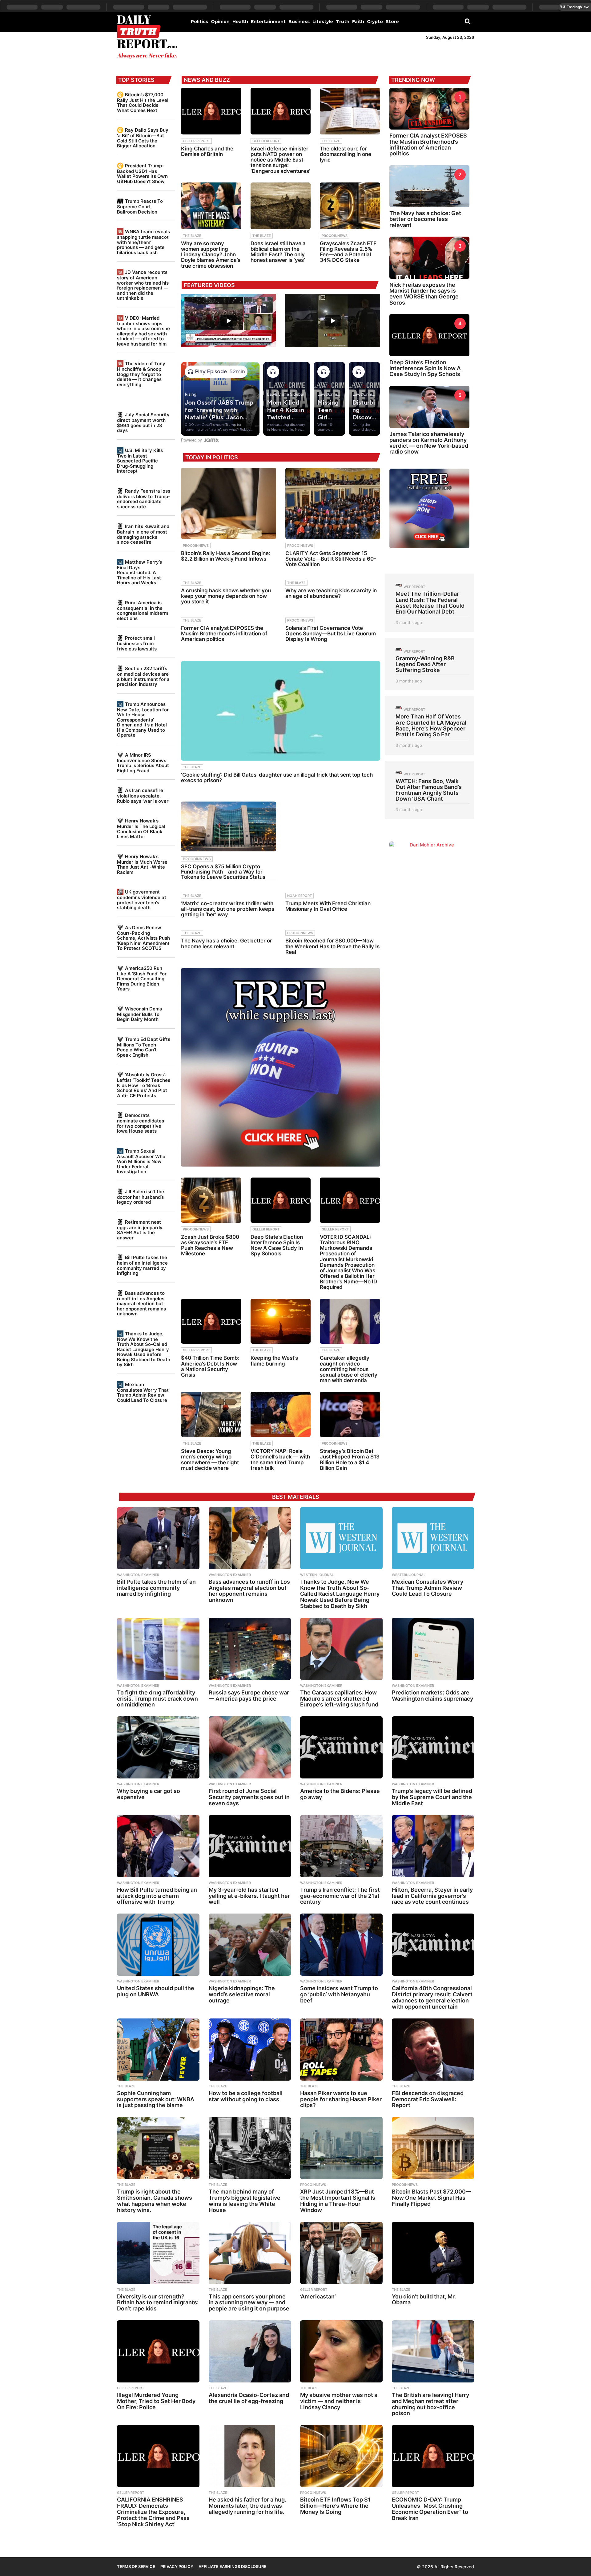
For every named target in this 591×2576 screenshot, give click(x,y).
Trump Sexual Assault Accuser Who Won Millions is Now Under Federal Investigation (141, 1161)
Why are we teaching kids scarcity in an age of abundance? (331, 593)
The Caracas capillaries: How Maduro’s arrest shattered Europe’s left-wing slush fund (339, 1699)
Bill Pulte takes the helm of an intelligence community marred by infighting (142, 1265)
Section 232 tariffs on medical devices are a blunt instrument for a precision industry (143, 676)
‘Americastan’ (318, 2296)
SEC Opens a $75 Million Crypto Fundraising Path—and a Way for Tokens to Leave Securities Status (223, 872)
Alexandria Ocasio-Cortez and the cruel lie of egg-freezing (249, 2398)
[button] (468, 21)
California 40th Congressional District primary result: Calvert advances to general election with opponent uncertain (432, 1997)
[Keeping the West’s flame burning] (281, 1321)
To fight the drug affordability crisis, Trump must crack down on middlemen (157, 1699)
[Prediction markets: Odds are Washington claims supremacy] (433, 1649)
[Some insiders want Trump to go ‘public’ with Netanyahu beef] (341, 1945)
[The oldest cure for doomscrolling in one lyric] (350, 111)
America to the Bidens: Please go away (340, 1794)
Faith (358, 22)
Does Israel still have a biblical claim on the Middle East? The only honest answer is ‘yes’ (278, 252)
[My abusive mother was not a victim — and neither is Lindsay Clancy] (341, 2351)
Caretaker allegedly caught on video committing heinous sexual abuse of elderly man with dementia (349, 1369)
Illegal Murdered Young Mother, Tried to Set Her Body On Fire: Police (156, 2401)
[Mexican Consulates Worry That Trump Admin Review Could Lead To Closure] (433, 1538)
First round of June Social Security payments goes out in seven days (249, 1797)
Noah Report (300, 896)
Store (392, 22)
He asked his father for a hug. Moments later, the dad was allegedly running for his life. (247, 2506)
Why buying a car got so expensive (149, 1794)
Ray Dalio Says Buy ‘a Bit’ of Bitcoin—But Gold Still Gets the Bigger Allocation (143, 138)
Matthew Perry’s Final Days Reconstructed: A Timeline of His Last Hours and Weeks (139, 572)
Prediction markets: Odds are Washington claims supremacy (432, 1696)
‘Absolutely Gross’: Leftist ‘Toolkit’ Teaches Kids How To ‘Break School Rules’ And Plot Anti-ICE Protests (144, 1085)
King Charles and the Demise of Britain (207, 151)
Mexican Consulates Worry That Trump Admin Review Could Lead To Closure (143, 1392)
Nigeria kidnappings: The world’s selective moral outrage (242, 1994)
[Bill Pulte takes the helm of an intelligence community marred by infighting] (158, 1538)
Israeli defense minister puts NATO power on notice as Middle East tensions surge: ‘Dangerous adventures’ (280, 160)
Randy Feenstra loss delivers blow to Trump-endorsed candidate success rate (144, 499)
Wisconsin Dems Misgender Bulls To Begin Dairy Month (139, 1014)
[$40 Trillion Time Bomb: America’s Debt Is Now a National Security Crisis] (211, 1321)
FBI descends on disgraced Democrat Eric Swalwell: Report (428, 2099)
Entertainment (268, 22)
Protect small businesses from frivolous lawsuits (137, 643)
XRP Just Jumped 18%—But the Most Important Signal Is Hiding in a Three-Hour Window (338, 2201)
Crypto (375, 22)
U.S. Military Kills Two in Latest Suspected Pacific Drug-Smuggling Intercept (140, 461)
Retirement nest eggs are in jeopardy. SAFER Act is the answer (140, 1230)
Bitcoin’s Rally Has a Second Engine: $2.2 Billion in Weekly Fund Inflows (226, 556)
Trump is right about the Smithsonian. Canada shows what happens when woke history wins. (155, 2201)
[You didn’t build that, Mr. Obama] (433, 2253)
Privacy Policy (177, 2566)
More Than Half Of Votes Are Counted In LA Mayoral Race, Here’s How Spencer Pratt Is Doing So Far (431, 725)
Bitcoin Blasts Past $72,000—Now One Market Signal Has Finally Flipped (432, 2198)
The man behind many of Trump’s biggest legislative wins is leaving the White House (245, 2201)
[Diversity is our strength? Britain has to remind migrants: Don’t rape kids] (158, 2253)
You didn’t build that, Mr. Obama (424, 2300)
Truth (343, 22)
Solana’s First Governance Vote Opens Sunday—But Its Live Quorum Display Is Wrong (331, 634)
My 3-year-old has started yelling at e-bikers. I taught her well (249, 1896)
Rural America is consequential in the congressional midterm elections (143, 610)
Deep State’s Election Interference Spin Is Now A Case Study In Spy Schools (277, 1245)
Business (299, 22)
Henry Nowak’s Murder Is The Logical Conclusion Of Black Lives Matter (141, 829)
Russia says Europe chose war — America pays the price (249, 1696)
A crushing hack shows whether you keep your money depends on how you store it (226, 596)
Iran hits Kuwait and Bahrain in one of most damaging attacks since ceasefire (143, 534)
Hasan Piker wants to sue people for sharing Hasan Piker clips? (341, 2099)
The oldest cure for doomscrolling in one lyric (346, 154)
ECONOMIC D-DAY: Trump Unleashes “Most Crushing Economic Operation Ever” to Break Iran (430, 2509)
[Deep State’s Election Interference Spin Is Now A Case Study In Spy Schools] (281, 1200)
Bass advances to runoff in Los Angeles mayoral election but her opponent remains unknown (141, 1303)
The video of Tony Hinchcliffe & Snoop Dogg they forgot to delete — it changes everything (141, 374)
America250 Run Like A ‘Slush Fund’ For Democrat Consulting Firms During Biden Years (142, 978)
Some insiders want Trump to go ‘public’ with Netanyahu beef (339, 1994)
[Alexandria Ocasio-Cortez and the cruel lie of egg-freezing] (250, 2351)
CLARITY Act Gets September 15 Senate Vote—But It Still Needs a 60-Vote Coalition (331, 559)
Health (240, 22)
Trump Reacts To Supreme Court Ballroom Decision (140, 206)
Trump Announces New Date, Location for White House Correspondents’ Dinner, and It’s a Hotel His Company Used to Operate (143, 720)
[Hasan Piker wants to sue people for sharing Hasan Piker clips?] (341, 2050)
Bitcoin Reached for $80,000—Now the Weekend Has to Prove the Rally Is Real (332, 946)
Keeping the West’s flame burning (274, 1361)
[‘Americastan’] (341, 2253)
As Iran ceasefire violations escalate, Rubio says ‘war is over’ (143, 796)
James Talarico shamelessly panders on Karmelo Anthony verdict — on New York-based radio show (429, 443)
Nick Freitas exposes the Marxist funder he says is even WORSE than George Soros (424, 294)
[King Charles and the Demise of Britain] (211, 111)
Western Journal (317, 1575)
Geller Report (196, 141)
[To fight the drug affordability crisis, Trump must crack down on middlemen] (158, 1649)
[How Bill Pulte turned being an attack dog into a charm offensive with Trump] (158, 1846)
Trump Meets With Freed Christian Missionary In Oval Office (328, 906)
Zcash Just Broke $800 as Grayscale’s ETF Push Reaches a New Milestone (210, 1245)
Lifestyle (323, 22)
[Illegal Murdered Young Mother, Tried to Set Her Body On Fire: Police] (158, 2351)
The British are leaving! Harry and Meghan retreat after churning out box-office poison (430, 2404)
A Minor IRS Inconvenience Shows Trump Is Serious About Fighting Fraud (143, 763)
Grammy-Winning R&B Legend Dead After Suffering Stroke (425, 664)
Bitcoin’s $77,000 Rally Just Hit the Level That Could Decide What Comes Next (143, 102)
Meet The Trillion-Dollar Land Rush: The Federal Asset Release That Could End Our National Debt (430, 603)
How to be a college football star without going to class (246, 2096)
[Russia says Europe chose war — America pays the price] (250, 1649)
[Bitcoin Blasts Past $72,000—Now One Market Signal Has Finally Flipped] (433, 2148)
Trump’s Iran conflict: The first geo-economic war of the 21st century (340, 1896)
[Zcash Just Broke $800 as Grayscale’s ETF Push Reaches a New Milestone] (211, 1200)
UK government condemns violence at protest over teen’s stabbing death (142, 900)
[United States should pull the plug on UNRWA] (158, 1945)
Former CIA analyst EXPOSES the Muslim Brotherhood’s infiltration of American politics (224, 634)
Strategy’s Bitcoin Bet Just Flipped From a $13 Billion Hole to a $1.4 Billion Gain (350, 1460)
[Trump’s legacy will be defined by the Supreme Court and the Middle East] (433, 1747)
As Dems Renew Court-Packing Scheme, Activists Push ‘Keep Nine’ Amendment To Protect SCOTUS (143, 938)
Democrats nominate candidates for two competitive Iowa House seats (141, 1123)
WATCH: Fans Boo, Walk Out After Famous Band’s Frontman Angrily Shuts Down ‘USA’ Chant (429, 790)
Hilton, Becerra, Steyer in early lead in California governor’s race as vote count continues (432, 1896)
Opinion (220, 22)
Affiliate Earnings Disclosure (232, 2566)
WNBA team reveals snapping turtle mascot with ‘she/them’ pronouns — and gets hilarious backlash (143, 242)
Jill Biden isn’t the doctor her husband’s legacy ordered (141, 1197)
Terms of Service (136, 2566)
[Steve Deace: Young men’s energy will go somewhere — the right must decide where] (211, 1414)
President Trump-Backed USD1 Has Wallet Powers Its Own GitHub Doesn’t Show (142, 174)
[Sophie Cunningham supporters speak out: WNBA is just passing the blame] (158, 2050)
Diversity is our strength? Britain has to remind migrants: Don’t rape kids (158, 2303)
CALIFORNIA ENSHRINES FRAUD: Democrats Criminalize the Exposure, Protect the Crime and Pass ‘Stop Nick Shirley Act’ (153, 2512)
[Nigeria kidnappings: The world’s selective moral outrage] (250, 1945)
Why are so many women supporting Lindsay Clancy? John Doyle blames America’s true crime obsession (211, 255)
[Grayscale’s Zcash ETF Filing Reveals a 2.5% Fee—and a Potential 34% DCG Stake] (350, 206)
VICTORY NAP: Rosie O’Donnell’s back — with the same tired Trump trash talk (280, 1460)
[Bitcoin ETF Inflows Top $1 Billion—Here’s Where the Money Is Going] (341, 2456)
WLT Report (414, 587)
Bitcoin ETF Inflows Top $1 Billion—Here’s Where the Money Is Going (335, 2506)
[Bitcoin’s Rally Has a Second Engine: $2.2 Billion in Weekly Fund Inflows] (228, 503)
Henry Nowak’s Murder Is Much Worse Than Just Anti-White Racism (142, 864)
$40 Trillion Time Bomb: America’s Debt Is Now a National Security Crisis (210, 1366)
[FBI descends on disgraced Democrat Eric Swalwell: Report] (433, 2050)
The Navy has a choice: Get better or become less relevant (227, 943)
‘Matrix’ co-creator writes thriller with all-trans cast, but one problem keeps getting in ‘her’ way (228, 909)
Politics (199, 22)
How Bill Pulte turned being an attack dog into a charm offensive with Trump (157, 1896)
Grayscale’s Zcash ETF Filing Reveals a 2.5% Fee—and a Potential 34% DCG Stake (348, 252)
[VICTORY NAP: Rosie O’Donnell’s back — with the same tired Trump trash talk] (281, 1414)
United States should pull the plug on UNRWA (156, 1991)
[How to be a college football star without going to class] (250, 2050)
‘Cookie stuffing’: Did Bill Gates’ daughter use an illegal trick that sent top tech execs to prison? (277, 778)
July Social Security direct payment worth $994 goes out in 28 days (143, 422)
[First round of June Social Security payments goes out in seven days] (250, 1747)
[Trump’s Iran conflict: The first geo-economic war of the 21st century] (341, 1846)
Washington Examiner (138, 1575)
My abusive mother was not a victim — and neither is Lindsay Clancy (339, 2401)
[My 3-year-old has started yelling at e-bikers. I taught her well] (250, 1846)
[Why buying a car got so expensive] (158, 1747)
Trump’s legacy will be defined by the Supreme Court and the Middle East (432, 1797)
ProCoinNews (335, 236)
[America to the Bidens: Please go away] (341, 1747)
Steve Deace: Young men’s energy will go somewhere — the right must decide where (210, 1460)
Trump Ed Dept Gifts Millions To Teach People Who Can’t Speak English (144, 1047)
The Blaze (331, 141)
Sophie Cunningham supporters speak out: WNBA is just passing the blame (156, 2099)
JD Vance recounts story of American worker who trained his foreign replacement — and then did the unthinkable (143, 285)
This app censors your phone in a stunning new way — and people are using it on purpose (249, 2303)
